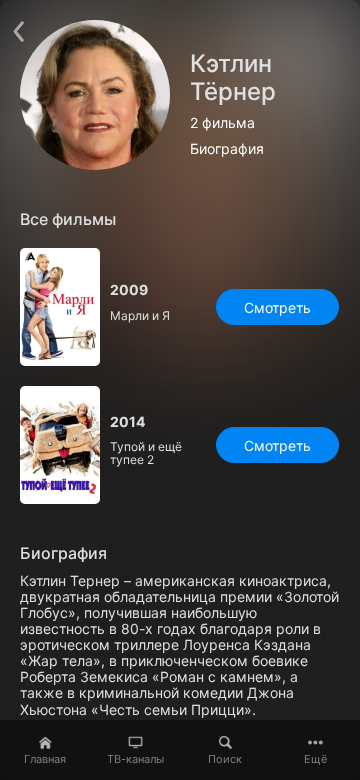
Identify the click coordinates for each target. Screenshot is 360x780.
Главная (45, 759)
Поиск (225, 759)
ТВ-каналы (135, 759)
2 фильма (222, 123)
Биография (227, 149)
